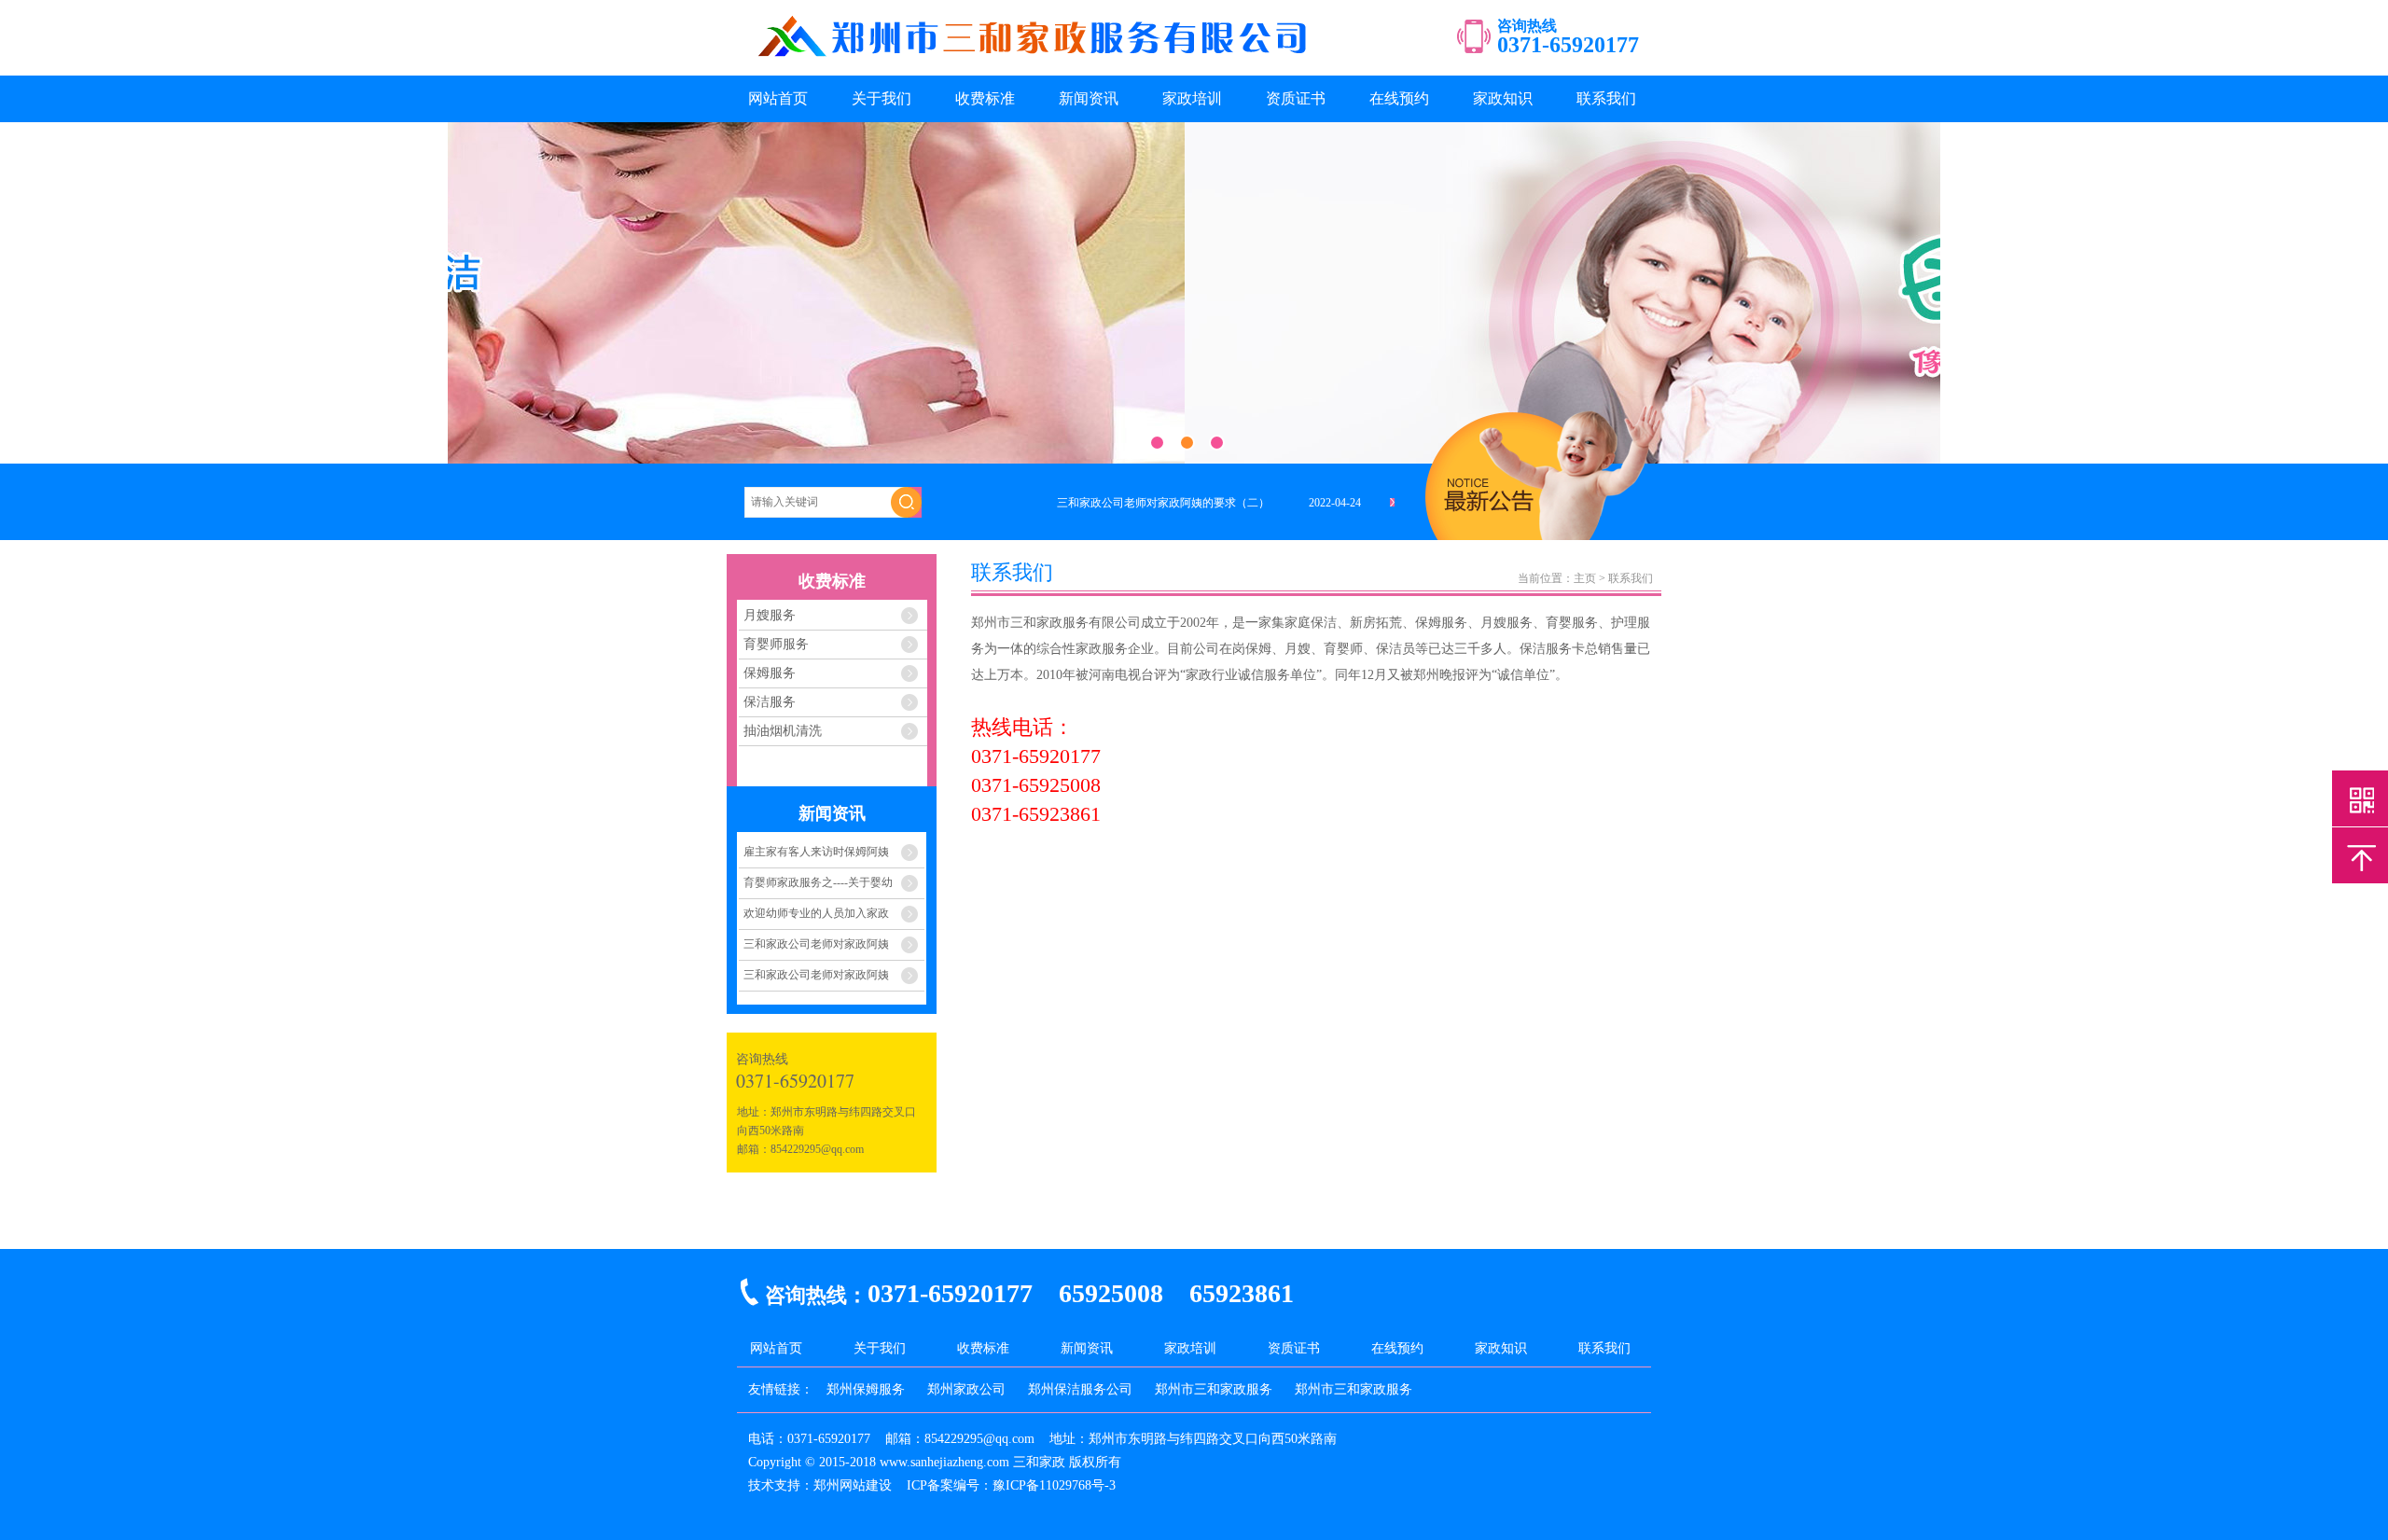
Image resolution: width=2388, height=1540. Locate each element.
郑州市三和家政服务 (1214, 1389)
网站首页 (778, 98)
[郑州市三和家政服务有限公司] (1035, 62)
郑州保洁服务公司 (1080, 1389)
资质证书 (1296, 98)
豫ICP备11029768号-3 (1054, 1485)
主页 (1585, 578)
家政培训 (1192, 98)
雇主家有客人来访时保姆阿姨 (816, 852)
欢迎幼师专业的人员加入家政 (816, 913)
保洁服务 (770, 702)
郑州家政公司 (966, 1389)
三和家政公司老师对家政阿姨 (816, 944)
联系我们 (1606, 98)
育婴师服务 (776, 644)
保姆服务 (770, 673)
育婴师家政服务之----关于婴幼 (818, 882)
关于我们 (882, 98)
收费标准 (985, 98)
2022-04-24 (1335, 503)
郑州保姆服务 (866, 1389)
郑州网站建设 (853, 1485)
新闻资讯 (1089, 98)
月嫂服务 (770, 615)
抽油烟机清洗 (783, 731)
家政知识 (1503, 98)
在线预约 (1399, 98)
